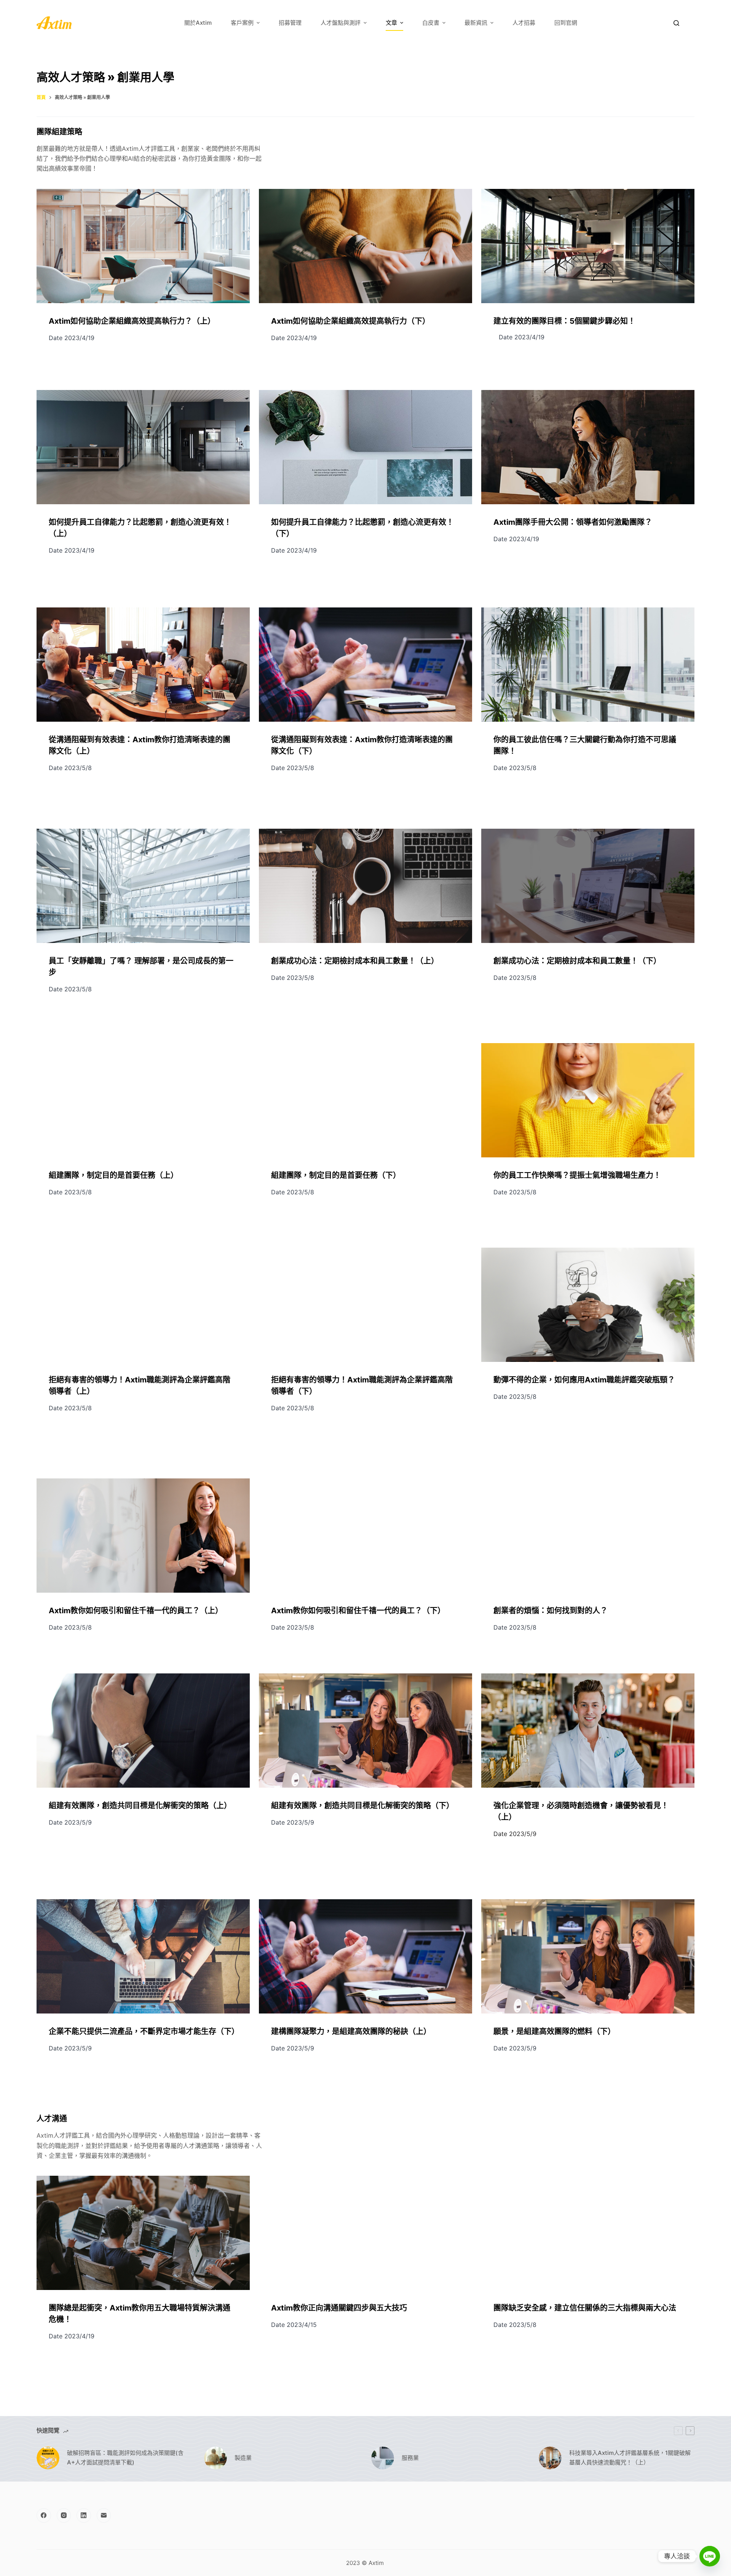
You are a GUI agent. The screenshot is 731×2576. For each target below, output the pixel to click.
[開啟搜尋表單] (676, 23)
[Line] (710, 2556)
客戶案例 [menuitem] (242, 23)
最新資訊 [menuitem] (476, 23)
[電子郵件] (104, 2515)
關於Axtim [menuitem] (198, 23)
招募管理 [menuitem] (290, 23)
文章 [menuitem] (391, 23)
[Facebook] (44, 2515)
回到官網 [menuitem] (566, 23)
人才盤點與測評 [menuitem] (341, 23)
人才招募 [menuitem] (524, 23)
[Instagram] (64, 2515)
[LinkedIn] (84, 2515)
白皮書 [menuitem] (431, 23)
